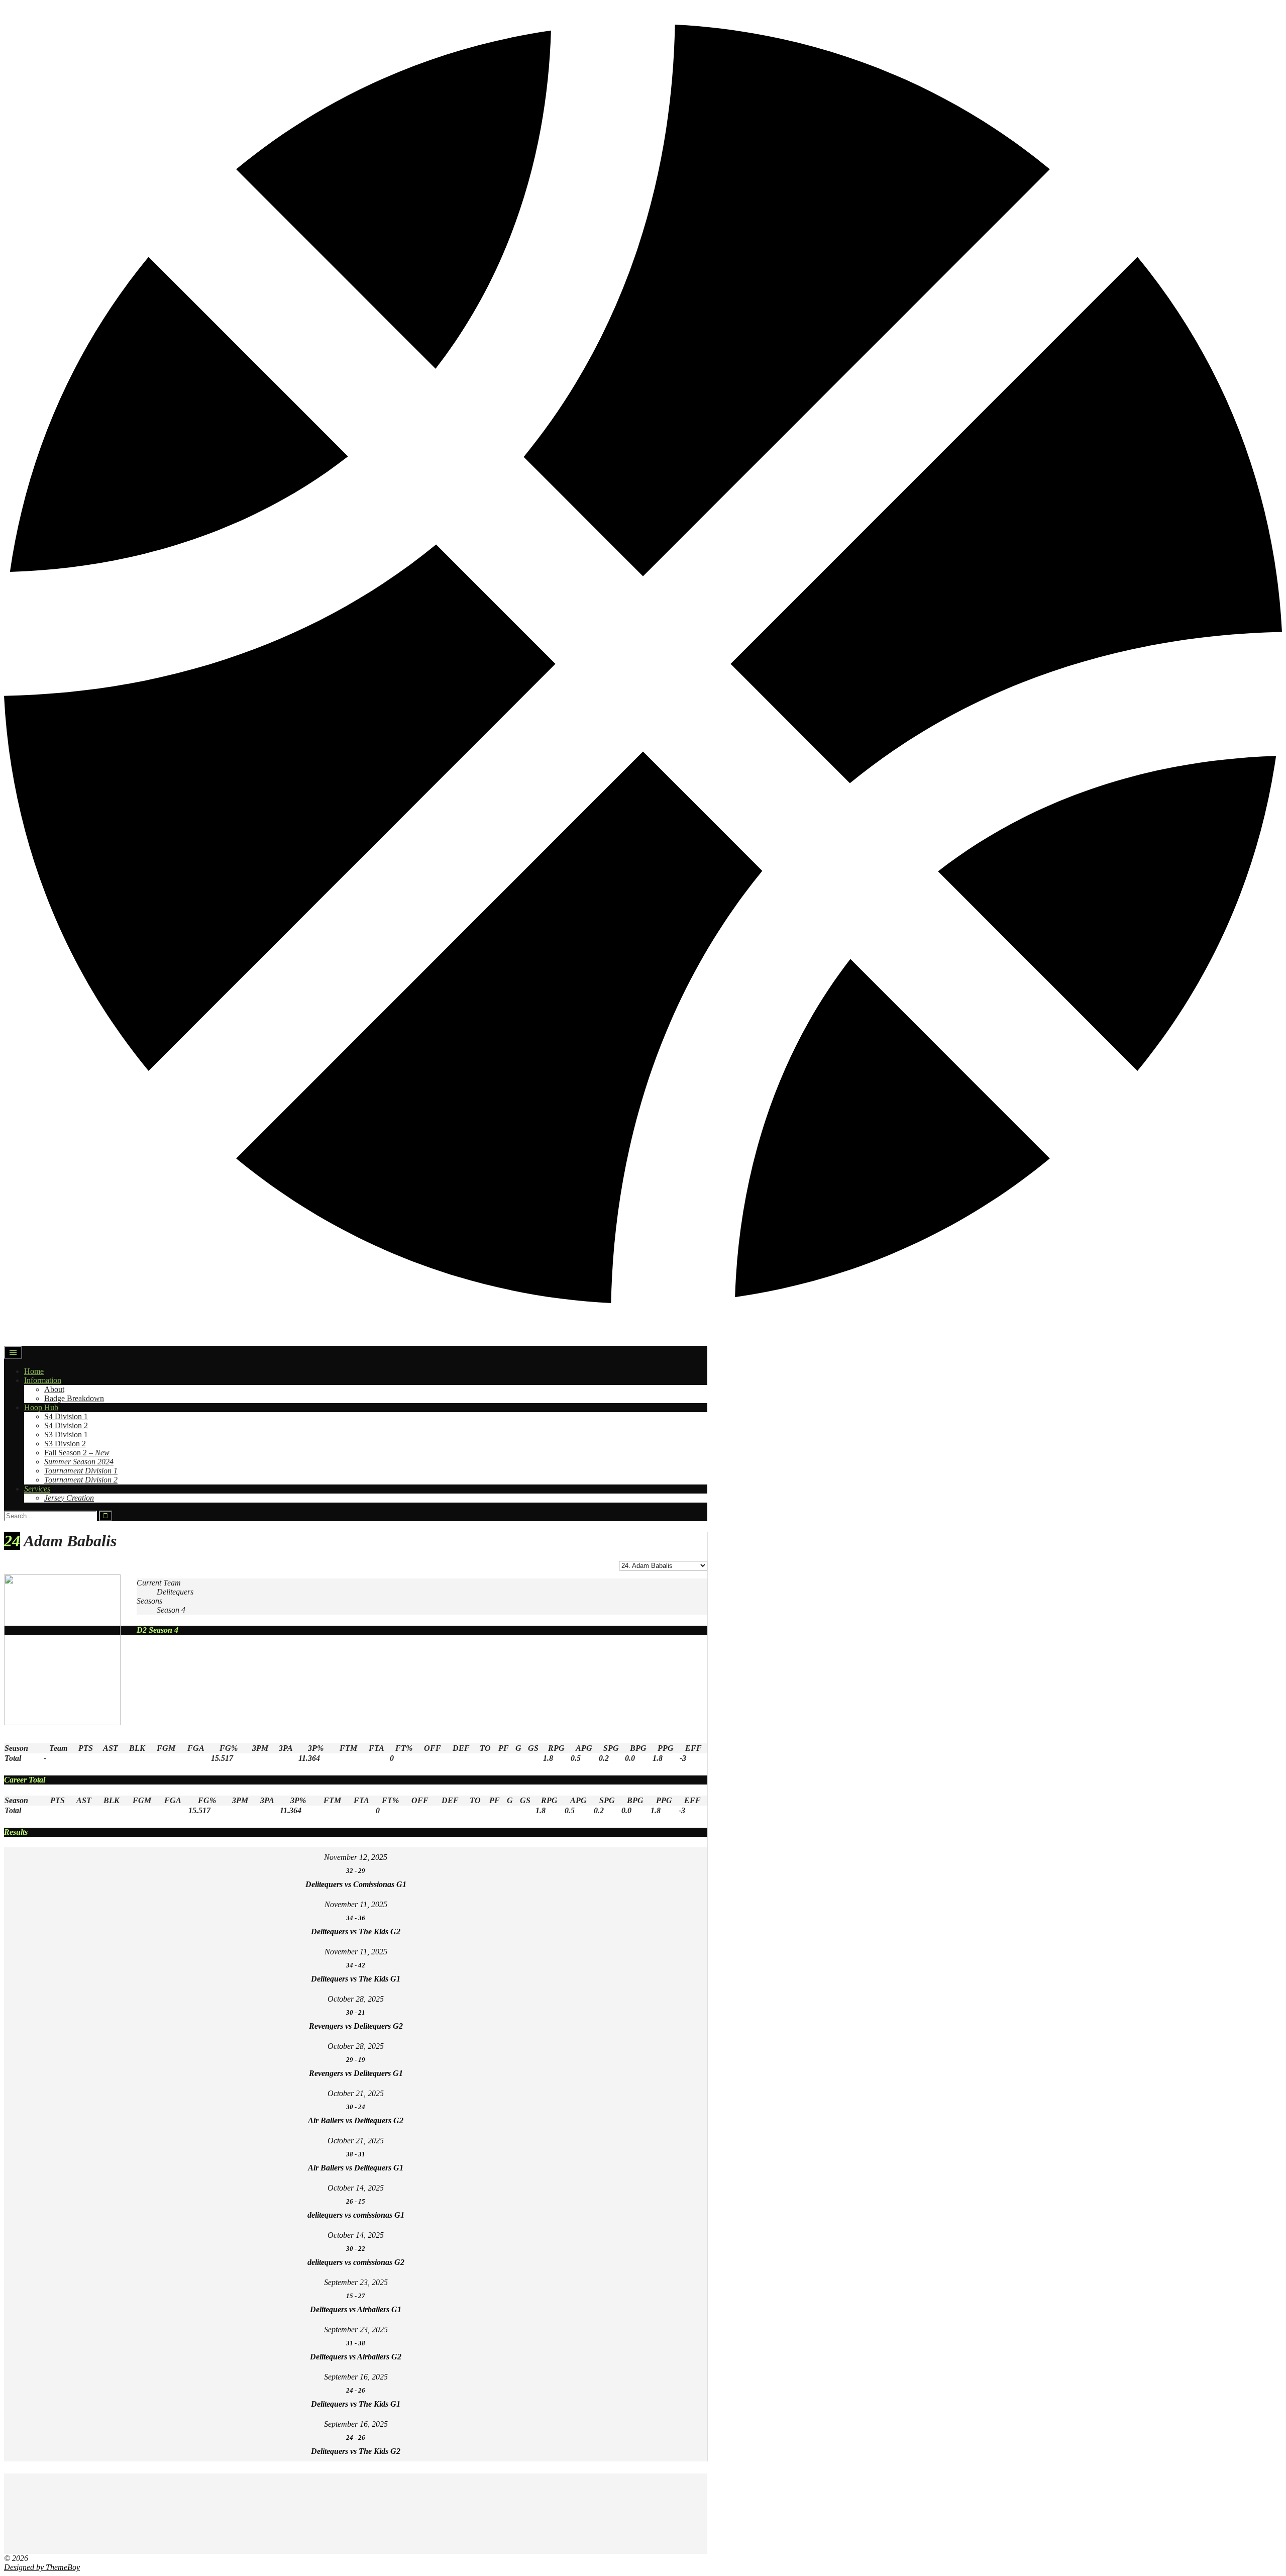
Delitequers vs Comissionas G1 (356, 1884)
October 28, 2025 (356, 1999)
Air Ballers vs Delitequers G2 (356, 2120)
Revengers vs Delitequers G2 (356, 2026)
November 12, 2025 (356, 1857)
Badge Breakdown (74, 1398)
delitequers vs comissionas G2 (356, 2262)
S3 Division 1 (66, 1434)
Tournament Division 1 (81, 1471)
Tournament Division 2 (81, 1480)
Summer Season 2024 (79, 1462)
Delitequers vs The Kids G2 (356, 1931)
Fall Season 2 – (77, 1453)
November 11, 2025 (356, 1904)
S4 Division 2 (66, 1425)
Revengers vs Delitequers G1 (356, 2073)
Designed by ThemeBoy (42, 2567)
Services (37, 1489)
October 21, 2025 (356, 2093)
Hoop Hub (41, 1407)
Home (34, 1371)
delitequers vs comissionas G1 (356, 2215)
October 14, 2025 (356, 2188)
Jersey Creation (69, 1498)
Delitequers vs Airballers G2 (356, 2357)
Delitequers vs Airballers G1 (356, 2309)
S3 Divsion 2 (65, 1444)
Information (43, 1380)
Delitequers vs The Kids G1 (356, 1979)
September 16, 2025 (356, 2377)
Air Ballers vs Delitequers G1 (356, 2168)
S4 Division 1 (66, 1416)
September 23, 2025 (356, 2282)
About (54, 1389)
